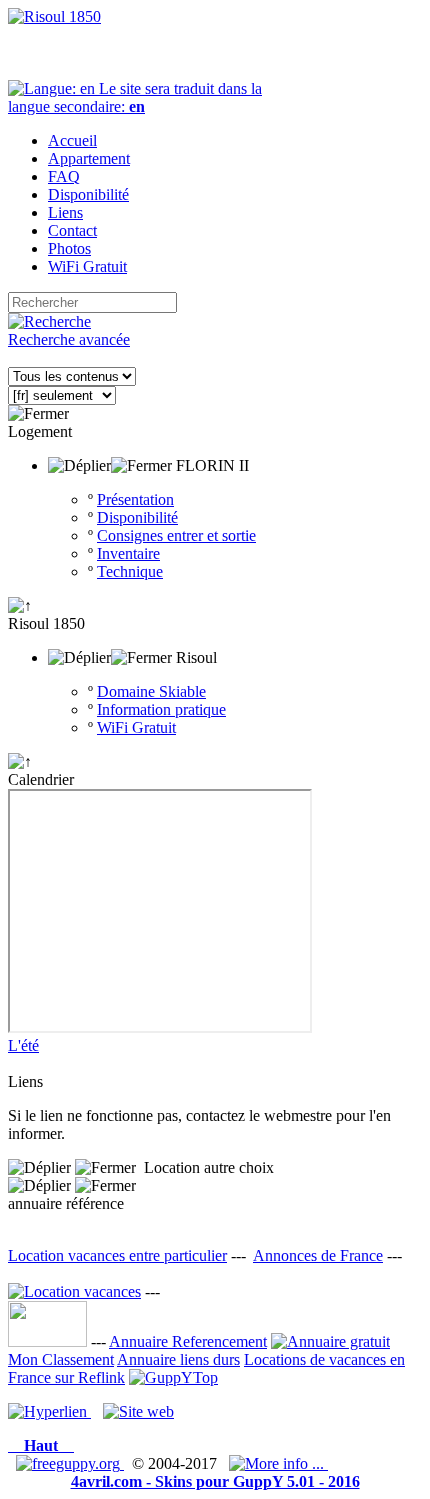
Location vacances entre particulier (117, 1255)
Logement (40, 431)
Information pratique (161, 709)
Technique (130, 571)
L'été (23, 1045)
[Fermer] (38, 414)
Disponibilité (137, 517)
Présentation (135, 499)
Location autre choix (209, 1167)
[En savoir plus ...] (278, 1463)
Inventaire (128, 553)
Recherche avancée (69, 339)
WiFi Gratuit (136, 727)
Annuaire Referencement (188, 1341)
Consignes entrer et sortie (176, 535)
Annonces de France (318, 1255)
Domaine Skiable (151, 691)
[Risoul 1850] (54, 16)
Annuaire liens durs (178, 1359)
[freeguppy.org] (70, 1463)
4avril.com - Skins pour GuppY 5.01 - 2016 (215, 1481)
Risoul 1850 (46, 623)
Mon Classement (61, 1359)
